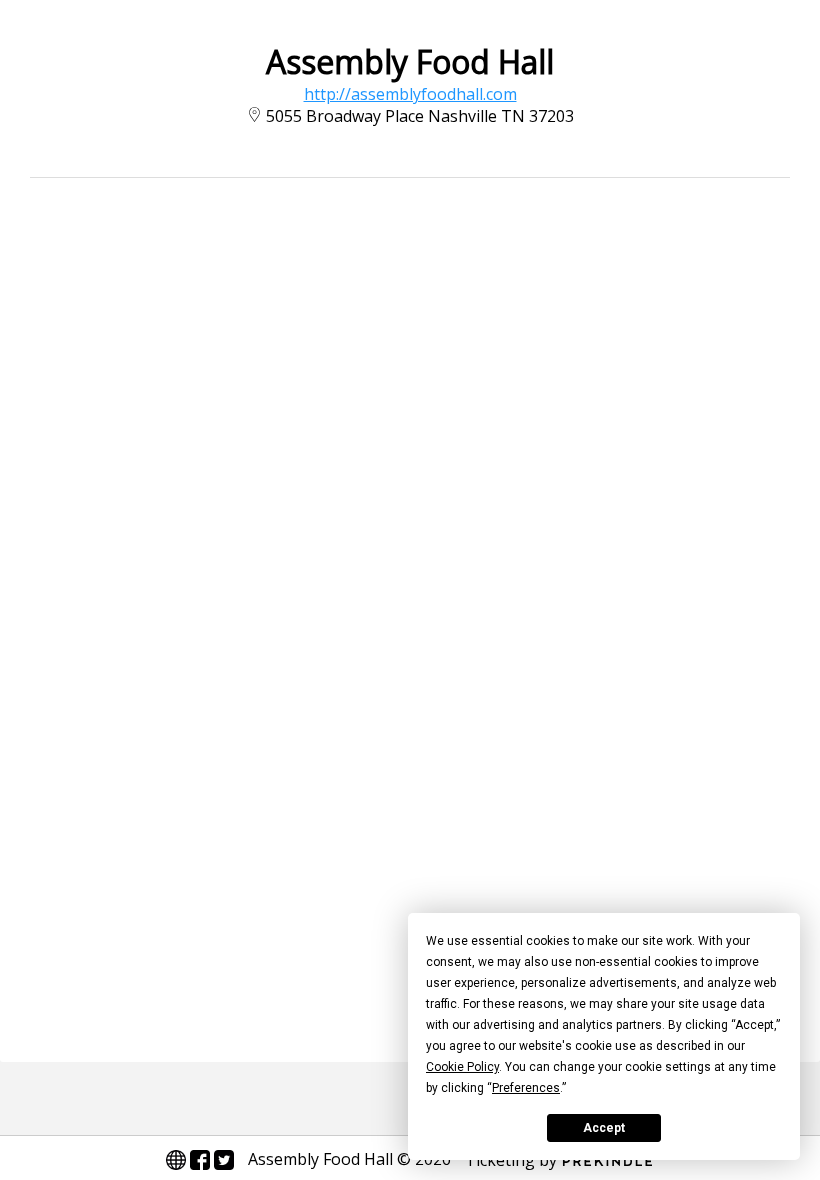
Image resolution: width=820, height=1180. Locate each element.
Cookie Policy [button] (462, 1067)
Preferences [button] (526, 1088)
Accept (604, 1128)
